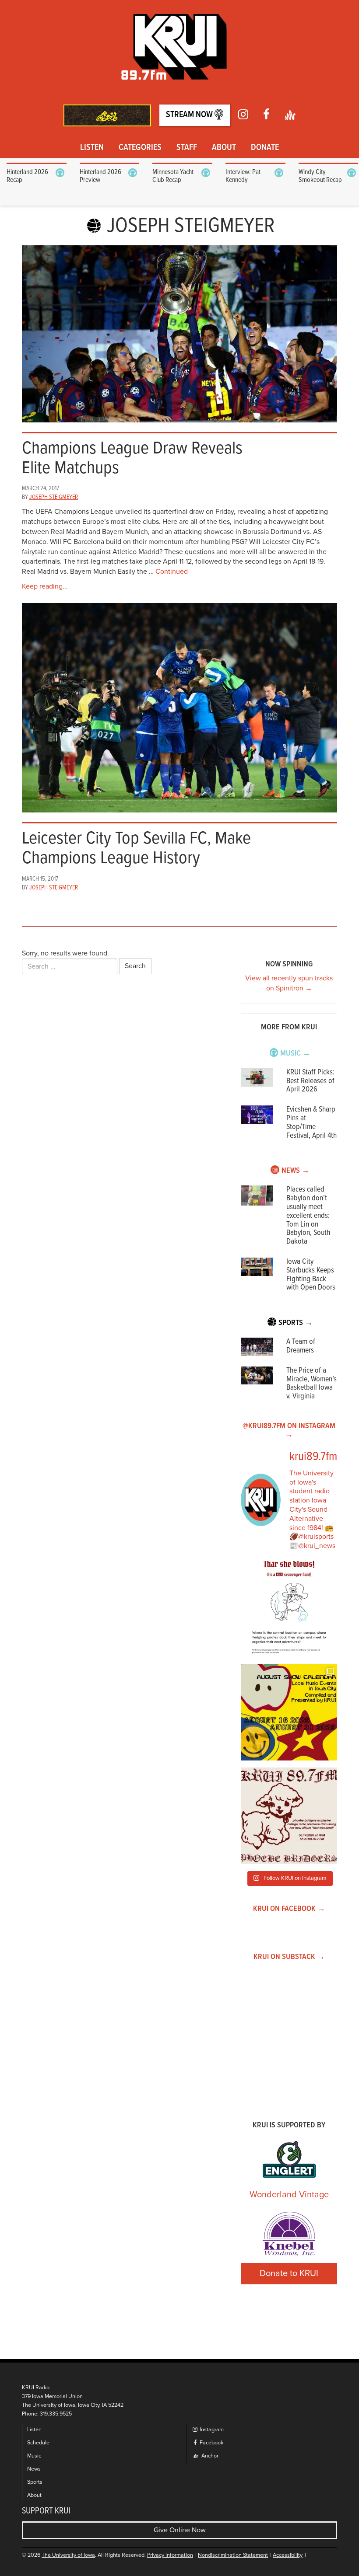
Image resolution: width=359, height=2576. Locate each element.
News (34, 2469)
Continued (172, 572)
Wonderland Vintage (289, 2195)
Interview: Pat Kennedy (243, 176)
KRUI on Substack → (289, 1957)
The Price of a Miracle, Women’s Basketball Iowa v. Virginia (311, 1384)
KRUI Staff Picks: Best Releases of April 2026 (310, 1081)
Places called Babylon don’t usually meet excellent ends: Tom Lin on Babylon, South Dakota (308, 1216)
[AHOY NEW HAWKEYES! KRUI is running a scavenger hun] (289, 1609)
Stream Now (190, 115)
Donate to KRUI (289, 2273)
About (224, 148)
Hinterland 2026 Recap (27, 176)
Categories (140, 148)
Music (34, 2456)
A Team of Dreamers (301, 1346)
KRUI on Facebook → (289, 1909)
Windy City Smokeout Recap (320, 176)
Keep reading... (45, 586)
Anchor (209, 2456)
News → (296, 1171)
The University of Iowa (68, 2555)
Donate (265, 148)
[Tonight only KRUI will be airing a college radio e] (289, 1816)
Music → (295, 1054)
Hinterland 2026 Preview (100, 176)
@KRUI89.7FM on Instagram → (289, 1431)
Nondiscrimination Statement (233, 2555)
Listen (92, 148)
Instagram (211, 2430)
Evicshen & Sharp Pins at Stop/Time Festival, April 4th (311, 1122)
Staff (187, 148)
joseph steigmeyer (54, 497)
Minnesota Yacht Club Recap (173, 176)
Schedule (38, 2443)
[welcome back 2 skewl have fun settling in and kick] (289, 1712)
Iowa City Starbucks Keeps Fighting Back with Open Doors (311, 1275)
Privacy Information (170, 2555)
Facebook (211, 2443)
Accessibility (288, 2555)
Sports (35, 2482)
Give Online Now (180, 2530)
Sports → (296, 1323)
